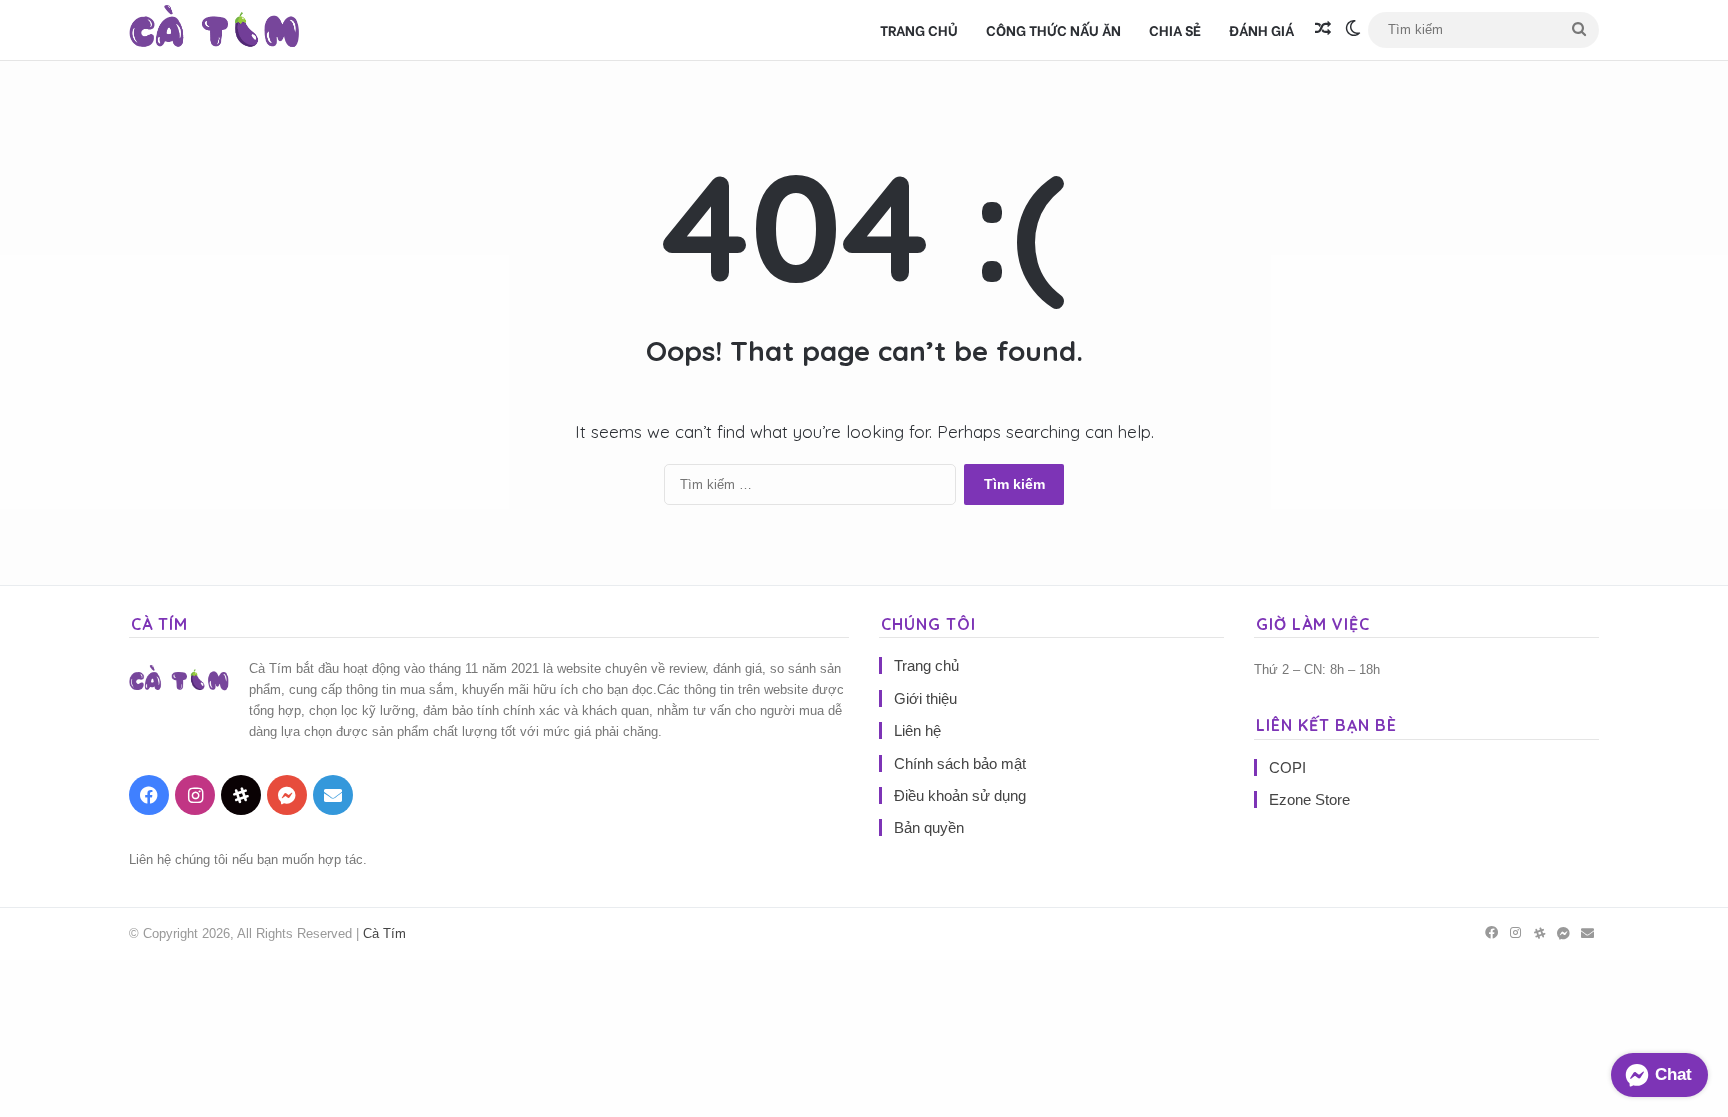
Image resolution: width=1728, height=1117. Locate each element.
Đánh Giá (1261, 29)
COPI (1287, 767)
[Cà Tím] (214, 30)
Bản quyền (929, 827)
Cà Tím (384, 933)
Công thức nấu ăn (1053, 29)
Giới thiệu (925, 698)
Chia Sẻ (1175, 29)
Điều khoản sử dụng (960, 795)
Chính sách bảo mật (960, 763)
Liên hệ (917, 730)
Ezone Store (1309, 799)
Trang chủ (919, 29)
